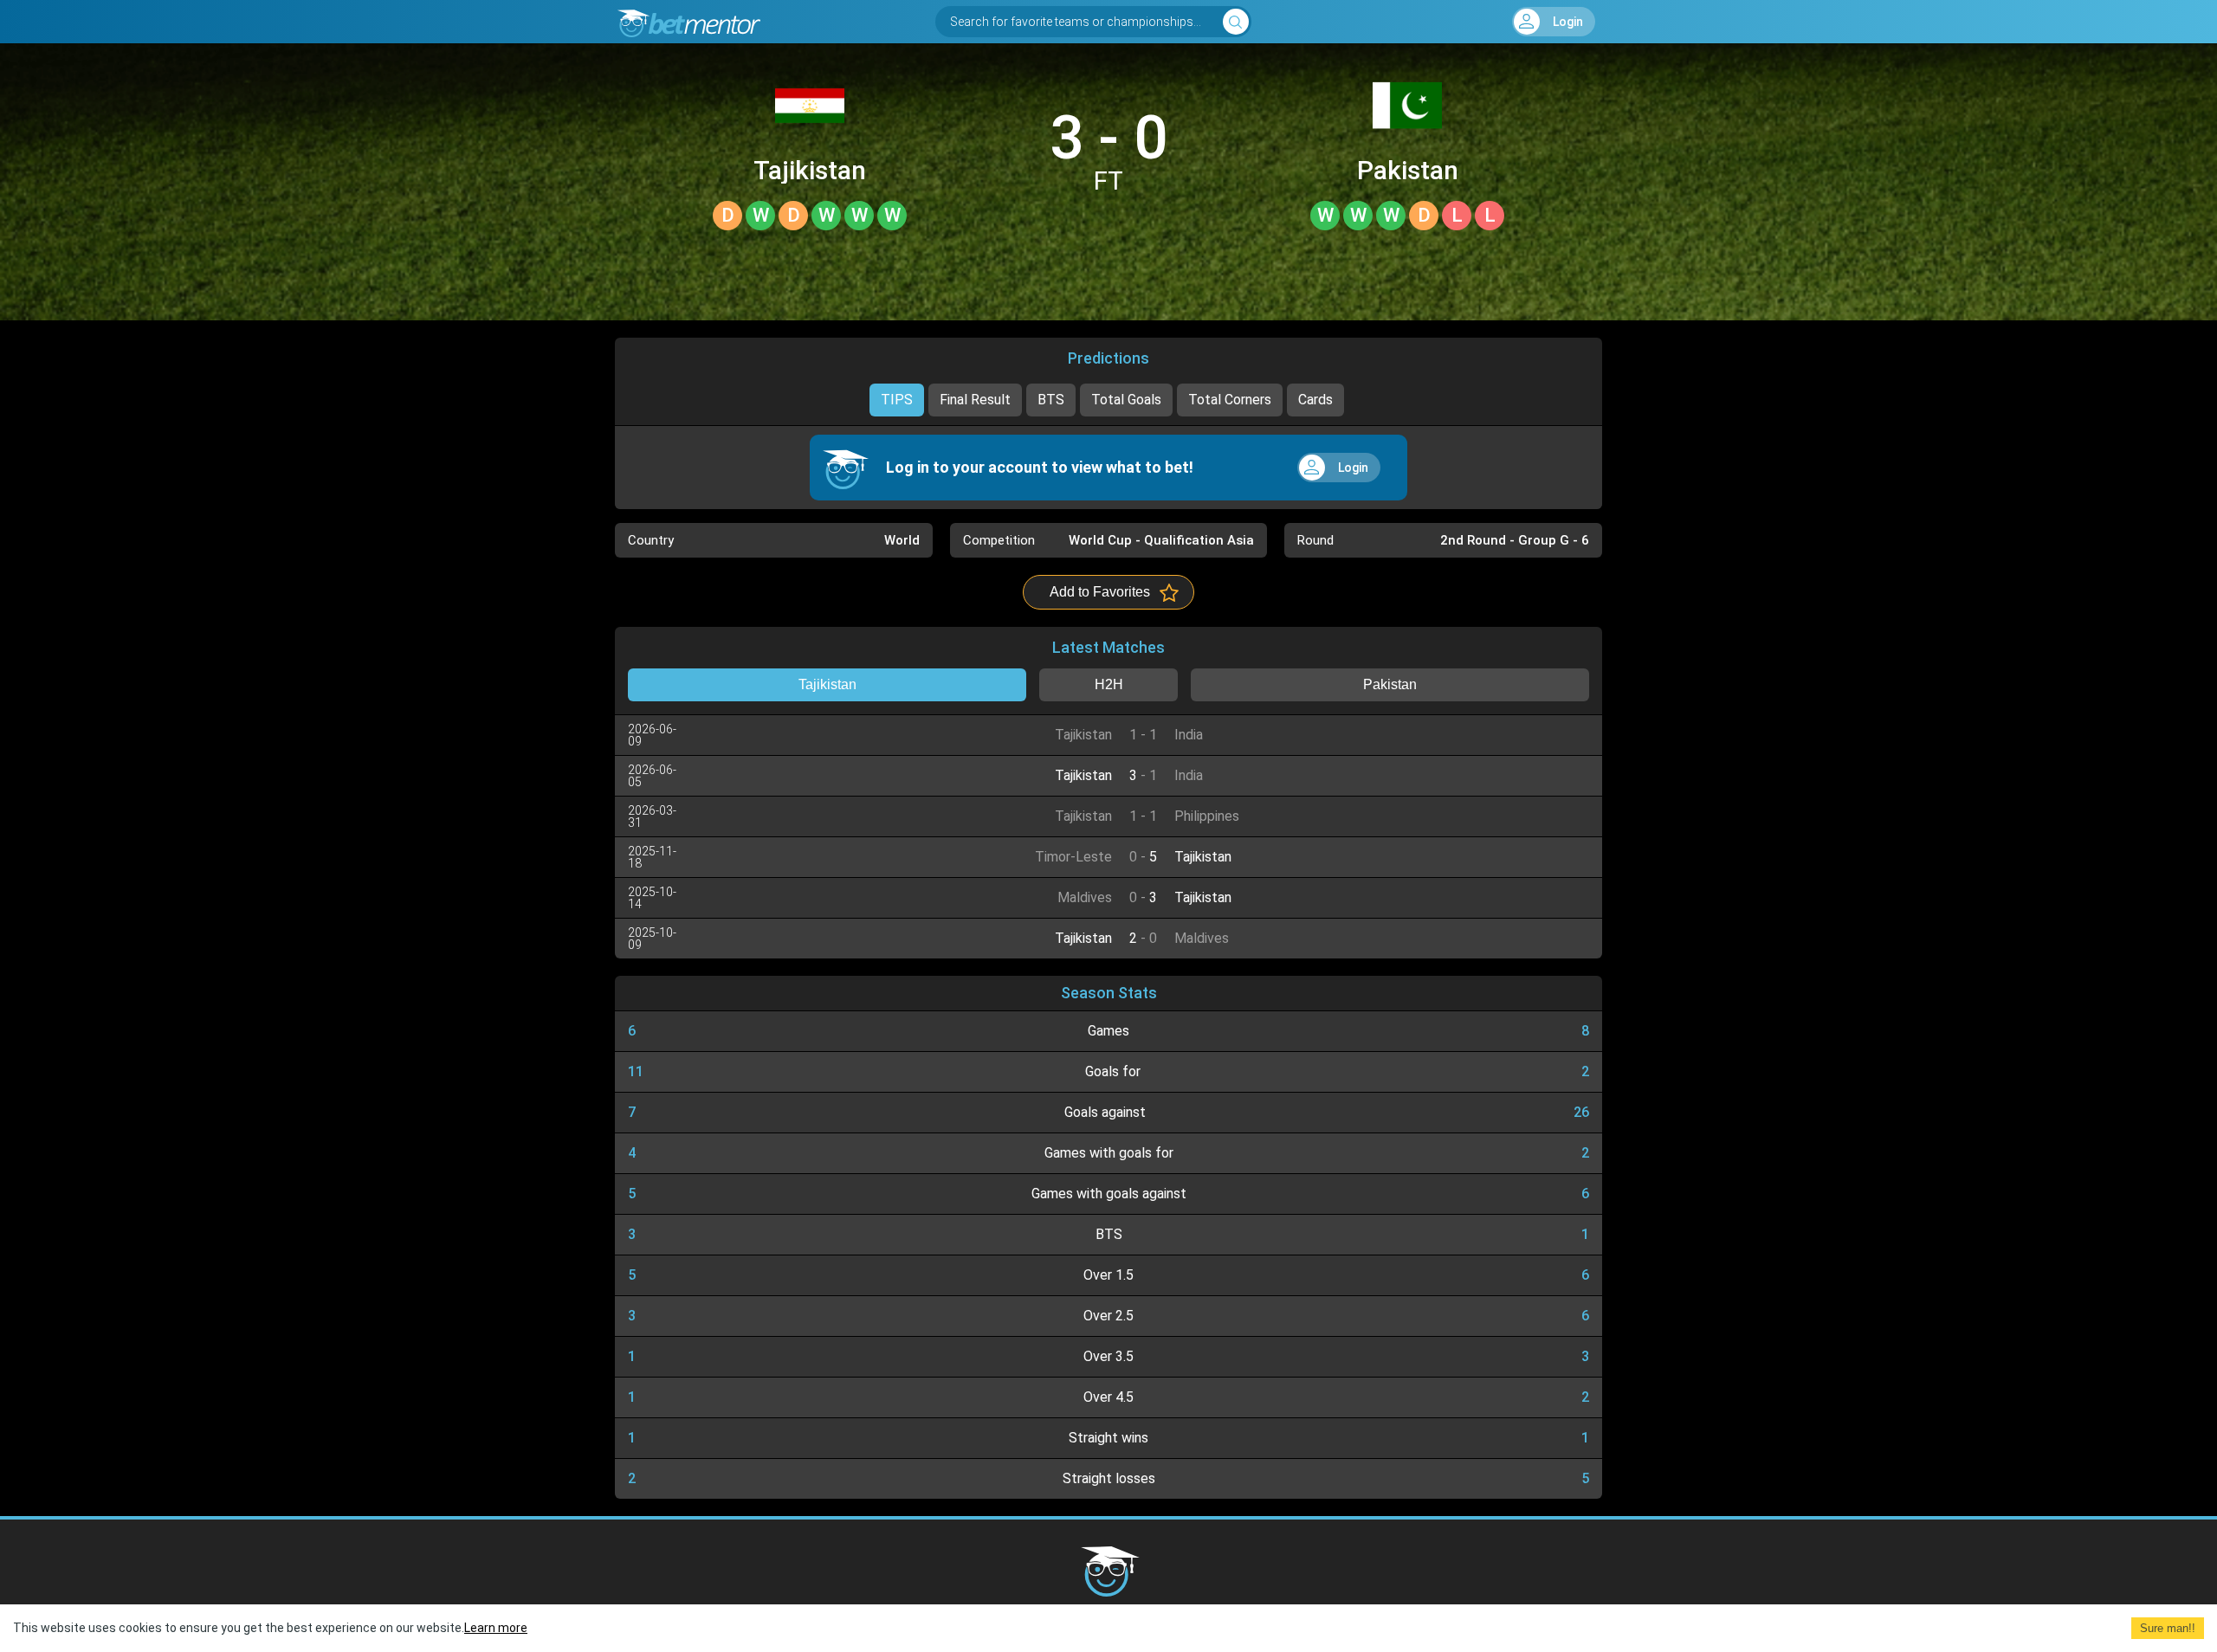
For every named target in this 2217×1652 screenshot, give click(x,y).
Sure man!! (2168, 1628)
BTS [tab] (1051, 400)
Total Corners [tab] (1230, 400)
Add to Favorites (1100, 592)
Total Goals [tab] (1126, 400)
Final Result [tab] (975, 400)
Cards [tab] (1315, 400)
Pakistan (1408, 171)
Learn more (496, 1628)
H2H (1109, 684)
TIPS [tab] (897, 400)
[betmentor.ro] (688, 22)
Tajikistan (810, 171)
